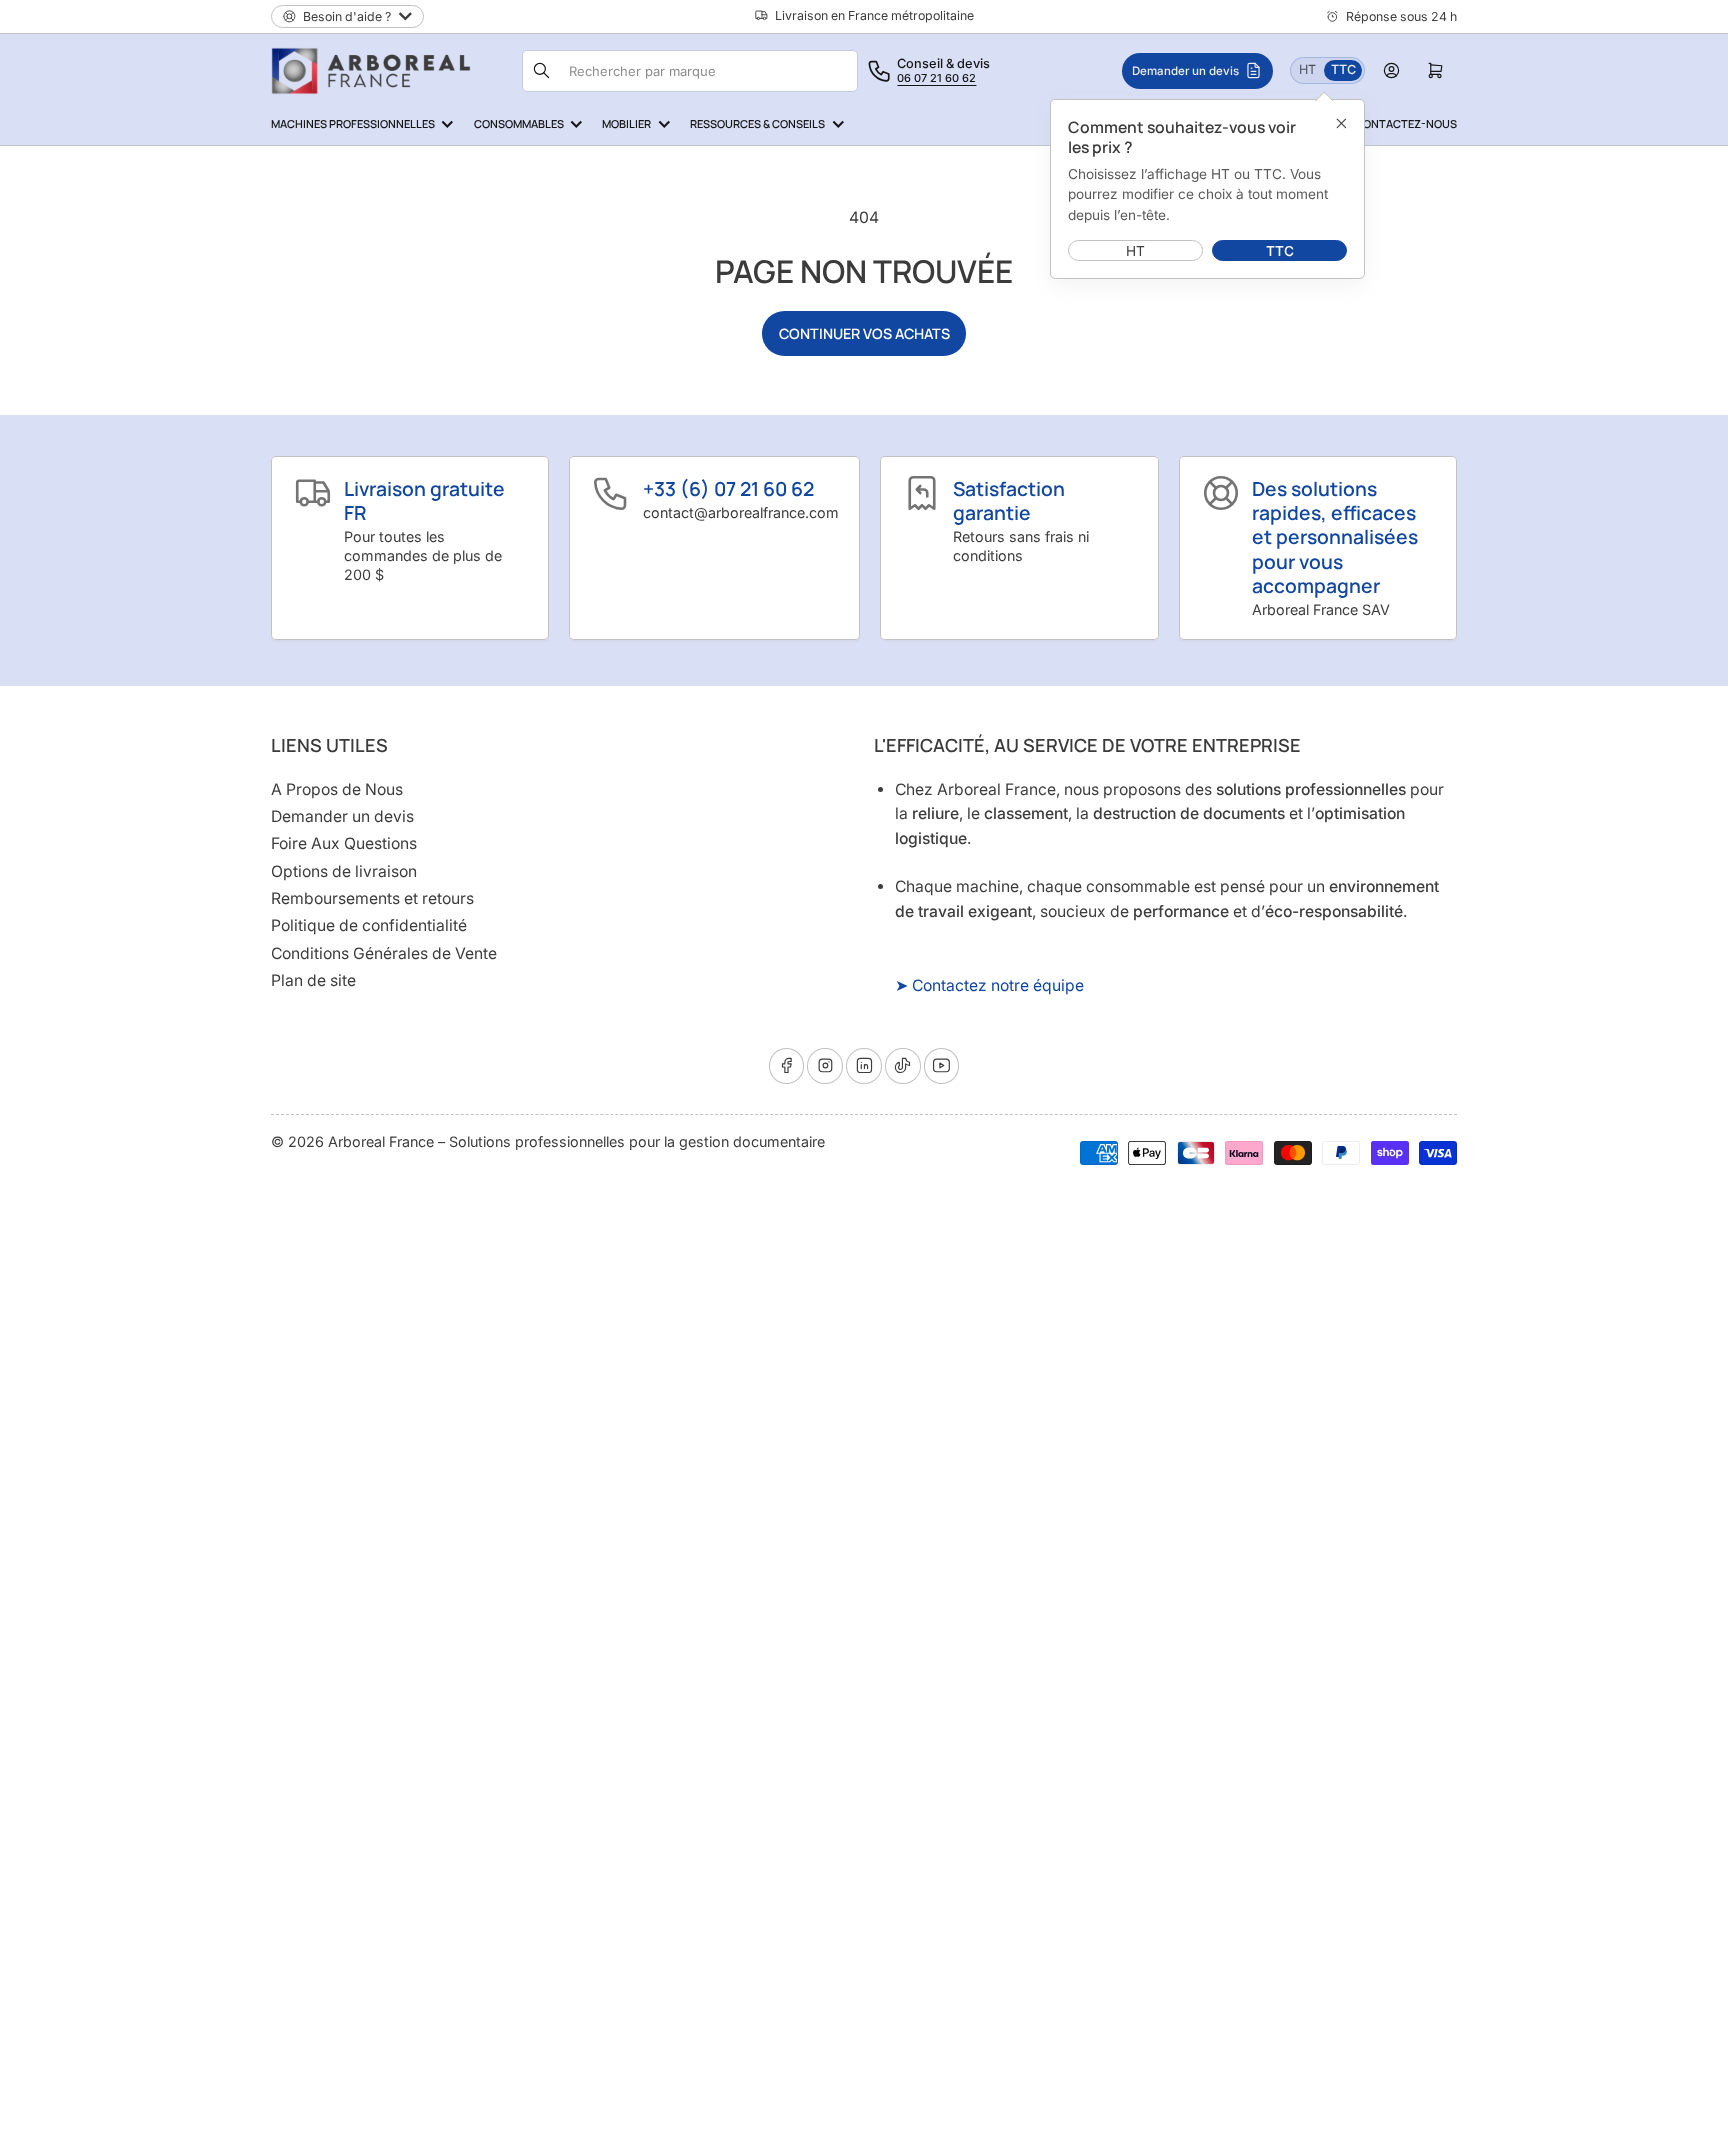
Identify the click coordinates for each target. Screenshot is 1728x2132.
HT (1310, 69)
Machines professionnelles (353, 123)
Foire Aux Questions (344, 843)
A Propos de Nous (337, 789)
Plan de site (313, 980)
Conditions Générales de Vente (384, 953)
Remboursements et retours (372, 898)
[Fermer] (1341, 123)
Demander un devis (342, 816)
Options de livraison (344, 871)
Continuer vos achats (864, 333)
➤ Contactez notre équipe (989, 985)
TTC (1346, 69)
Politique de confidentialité (369, 925)
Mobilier (626, 123)
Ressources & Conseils (757, 123)
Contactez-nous (1406, 123)
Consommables (519, 123)
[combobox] (711, 71)
